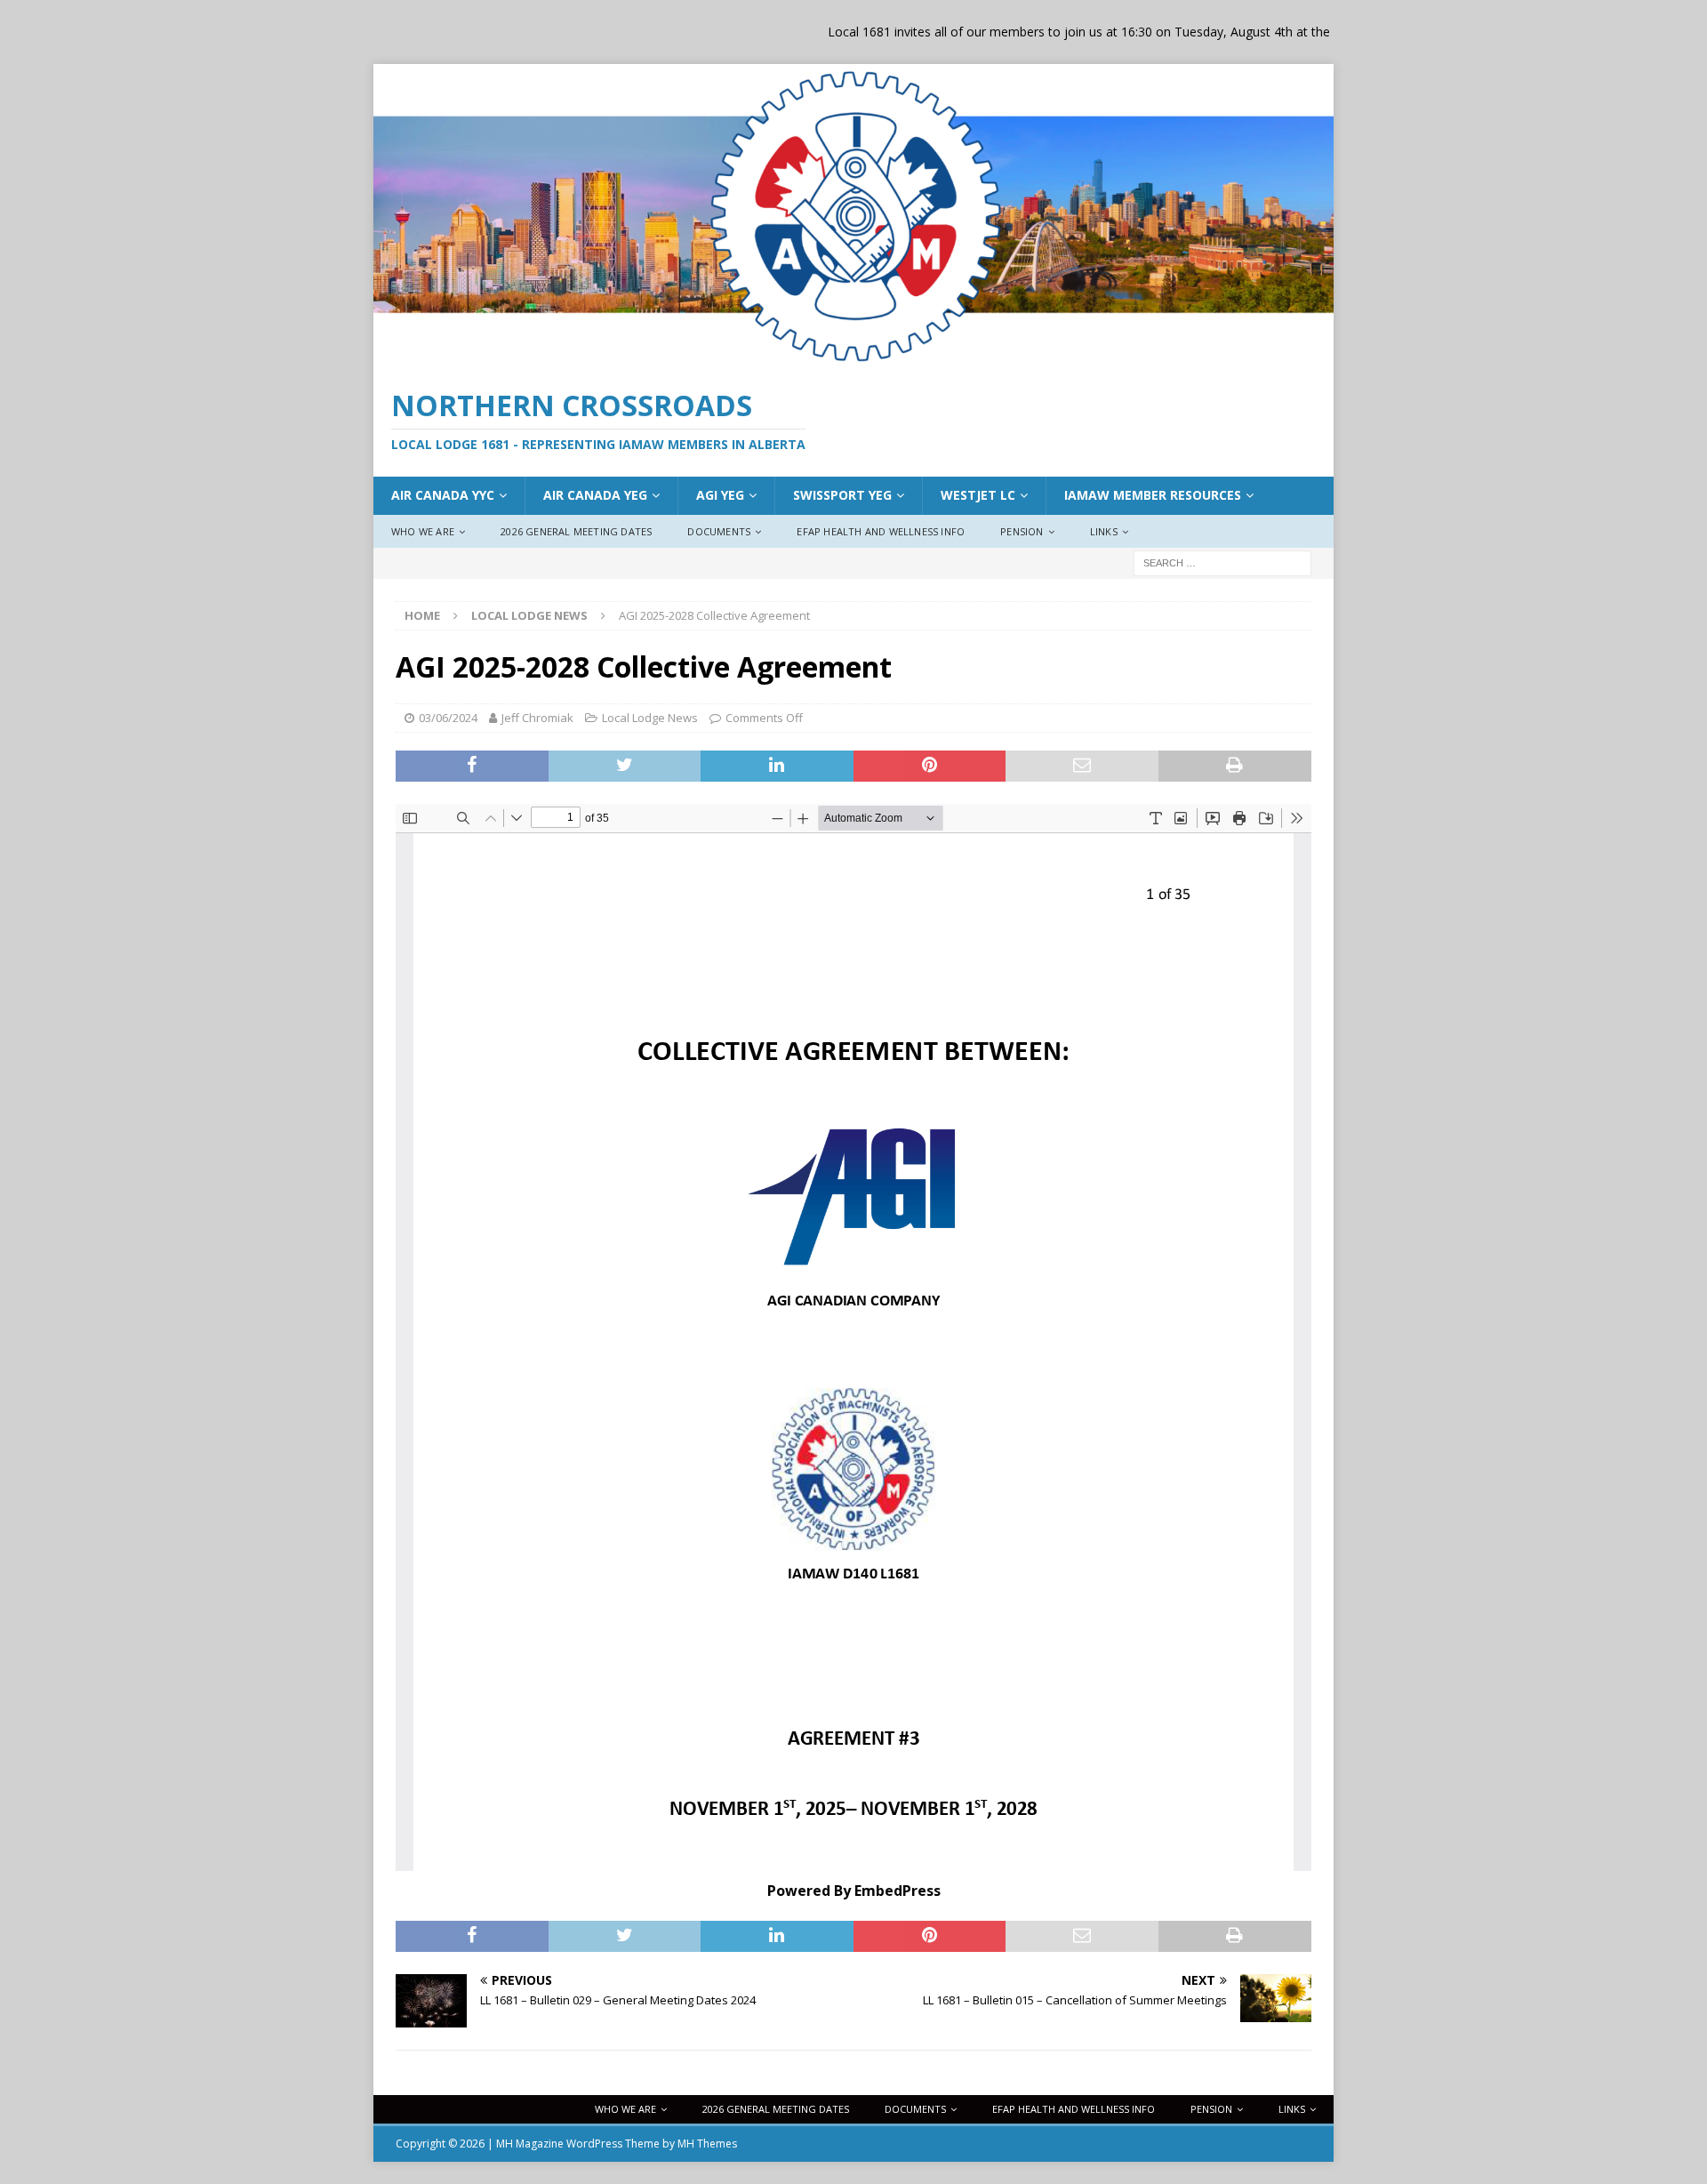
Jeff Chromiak (537, 718)
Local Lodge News (650, 718)
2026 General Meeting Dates (576, 531)
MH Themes (707, 2144)
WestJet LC (978, 495)
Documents (719, 531)
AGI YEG (720, 495)
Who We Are (423, 531)
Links (1104, 531)
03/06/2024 (448, 718)
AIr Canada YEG (595, 495)
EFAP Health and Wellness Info (881, 531)
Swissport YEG (842, 495)
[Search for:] (1222, 562)
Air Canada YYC (443, 495)
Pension (1022, 531)
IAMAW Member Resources (1153, 495)
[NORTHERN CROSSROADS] (853, 359)
